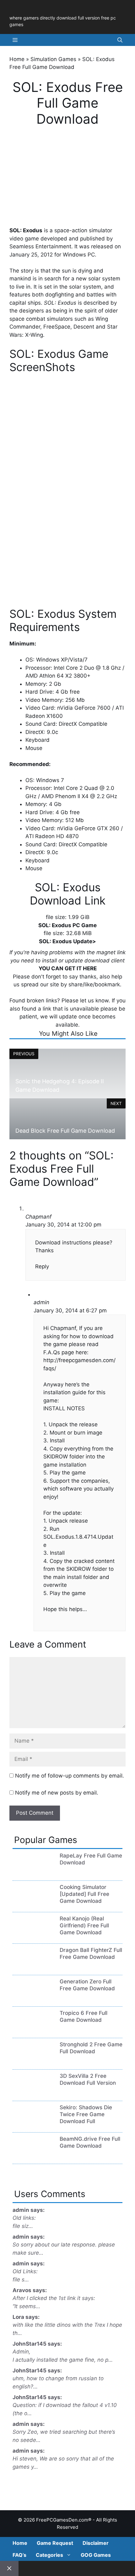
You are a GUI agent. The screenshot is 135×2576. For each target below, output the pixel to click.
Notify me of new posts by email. (57, 1793)
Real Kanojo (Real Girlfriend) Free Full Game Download (84, 1925)
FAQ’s (19, 2555)
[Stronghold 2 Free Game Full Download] (33, 2062)
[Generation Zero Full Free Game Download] (33, 1999)
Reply (42, 1266)
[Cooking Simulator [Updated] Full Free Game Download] (33, 1905)
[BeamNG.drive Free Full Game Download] (33, 2156)
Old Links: (25, 2271)
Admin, (22, 2352)
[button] (120, 40)
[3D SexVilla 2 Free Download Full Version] (33, 2094)
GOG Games (96, 2555)
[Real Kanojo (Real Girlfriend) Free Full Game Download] (33, 1936)
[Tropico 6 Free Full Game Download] (33, 2031)
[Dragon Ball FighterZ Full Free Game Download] (33, 1968)
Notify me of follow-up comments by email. (70, 1776)
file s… (21, 2280)
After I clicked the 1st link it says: (54, 2298)
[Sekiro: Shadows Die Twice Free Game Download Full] (33, 2125)
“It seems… (26, 2306)
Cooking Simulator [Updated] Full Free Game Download (84, 1894)
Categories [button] (49, 2555)
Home (17, 59)
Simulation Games (53, 59)
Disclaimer (96, 2543)
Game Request (55, 2543)
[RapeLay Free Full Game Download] (33, 1873)
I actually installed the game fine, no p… (63, 2360)
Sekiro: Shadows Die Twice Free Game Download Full (86, 2114)
